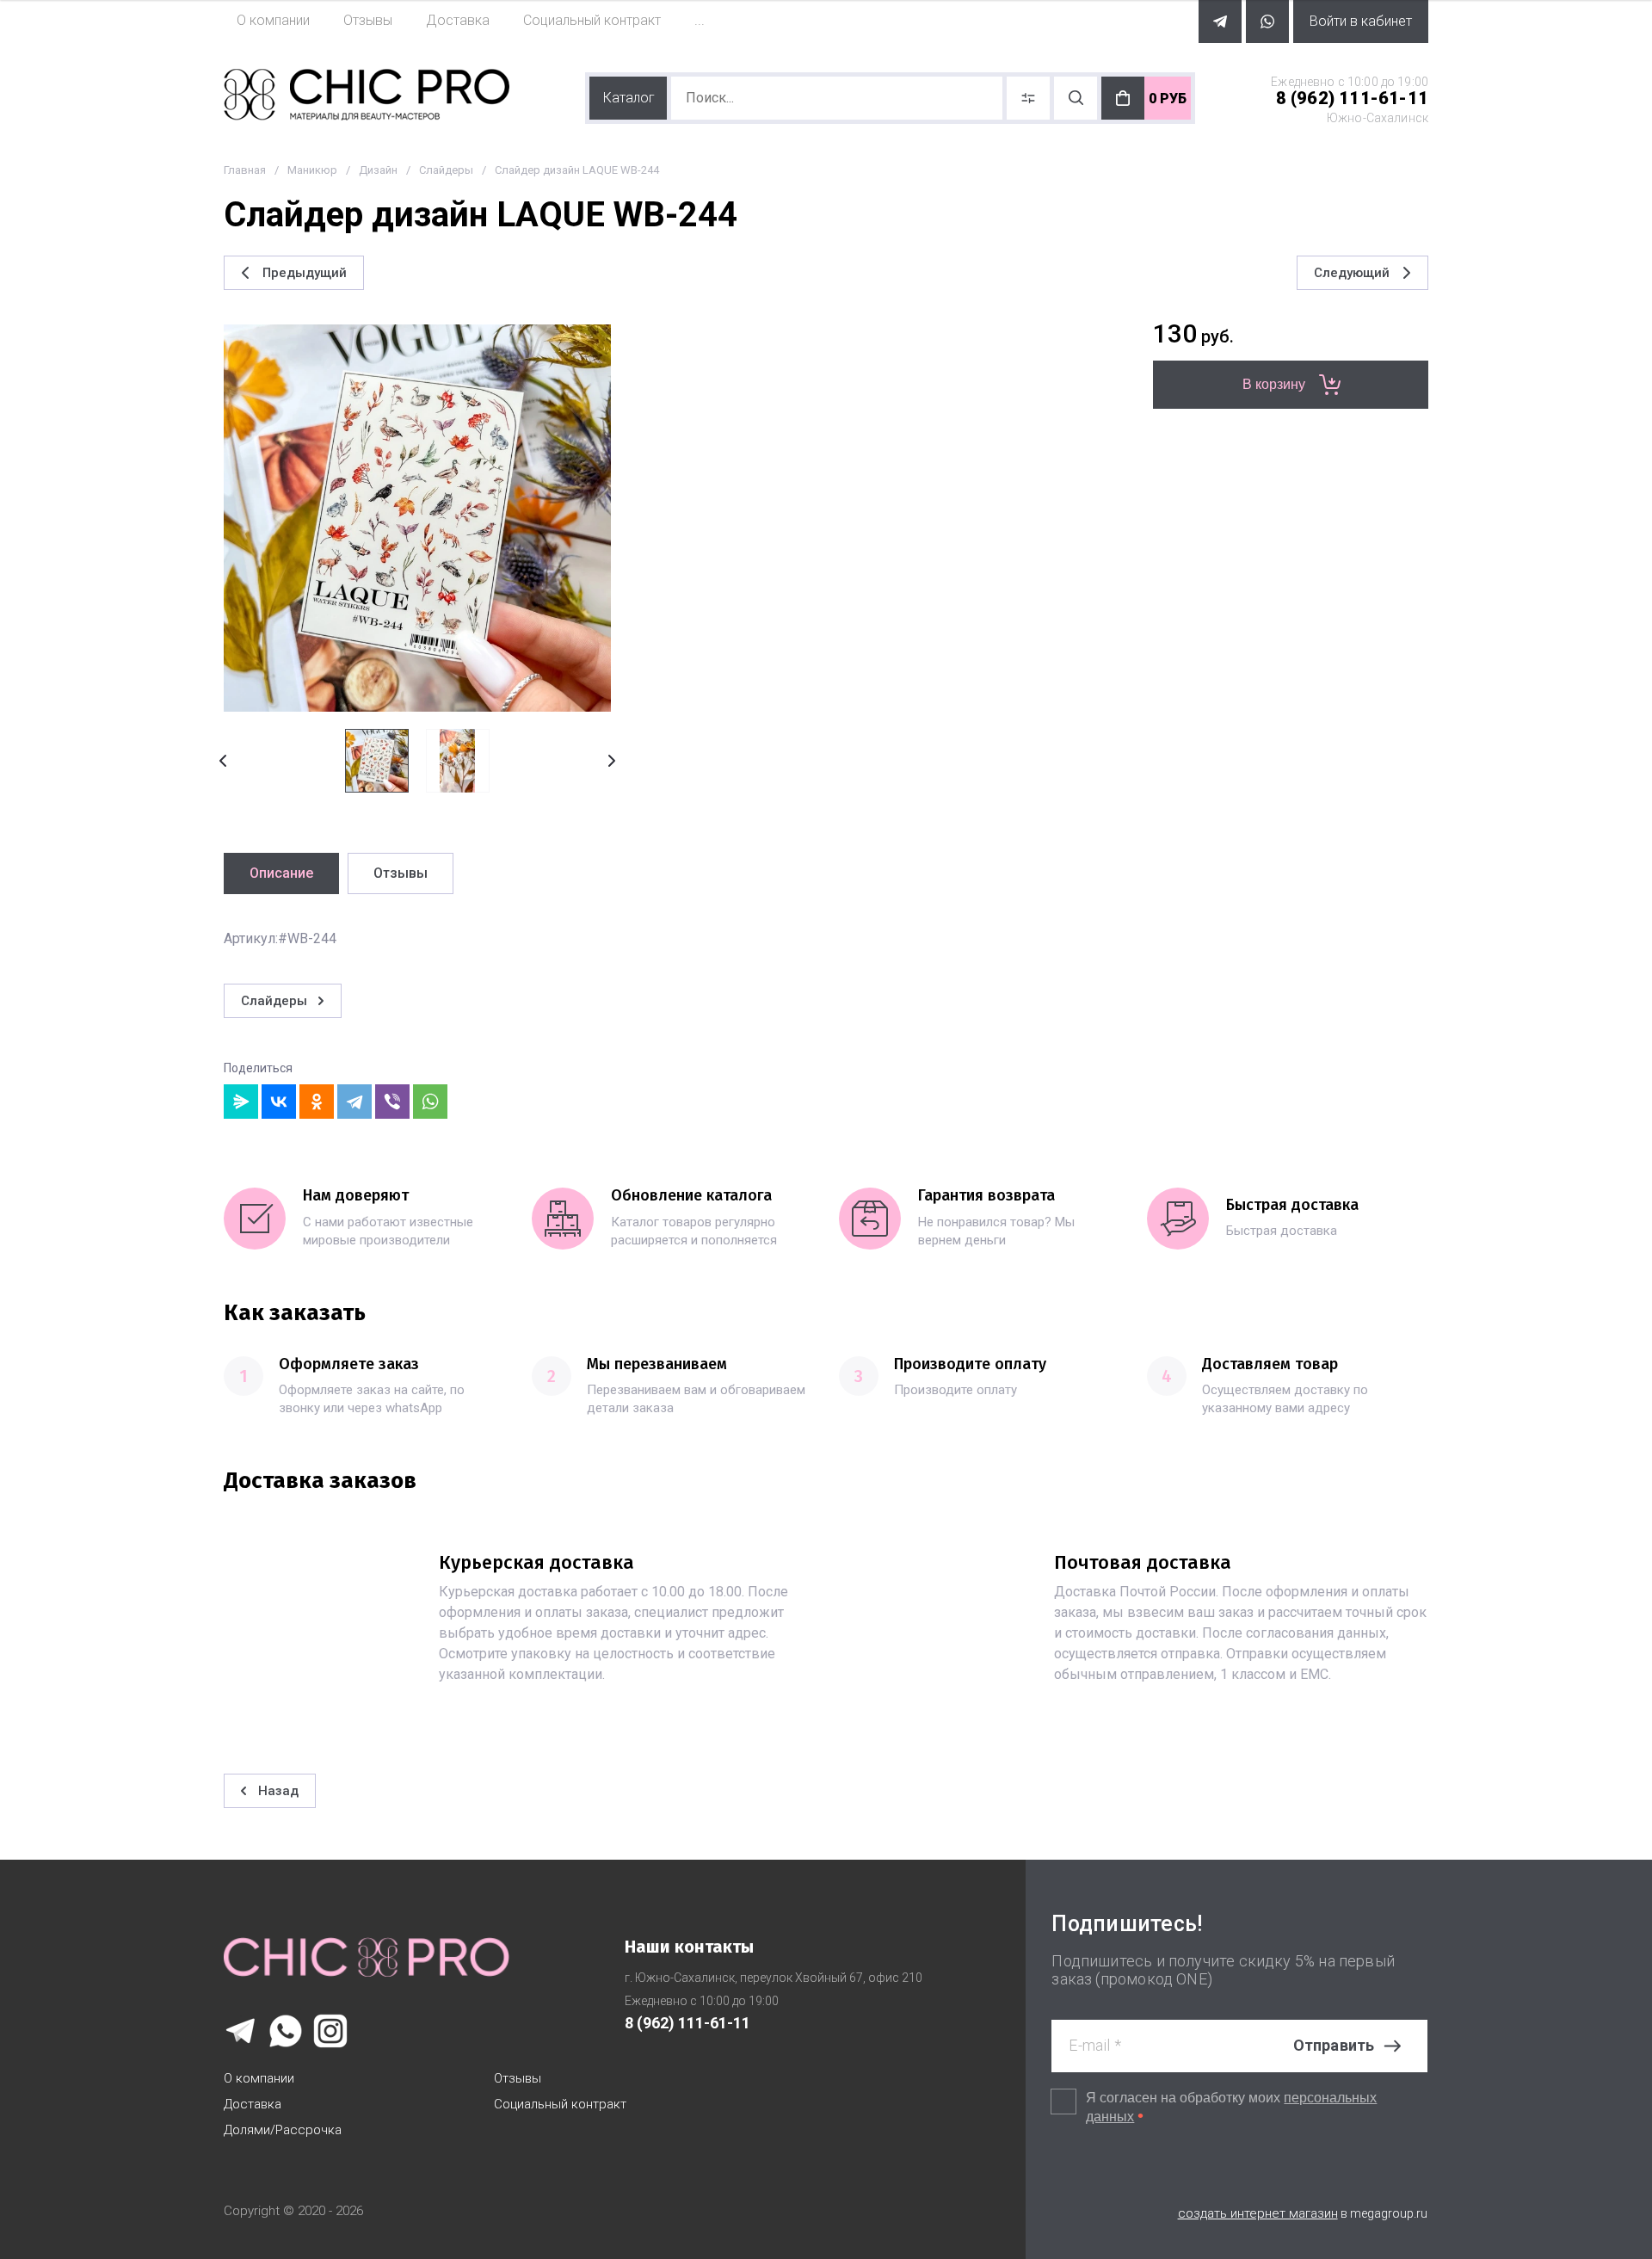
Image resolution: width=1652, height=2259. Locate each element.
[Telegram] (354, 1102)
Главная (245, 170)
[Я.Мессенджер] (241, 1102)
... (700, 20)
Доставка (253, 2104)
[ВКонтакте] (279, 1102)
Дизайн (378, 170)
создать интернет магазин (1258, 2213)
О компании (259, 2078)
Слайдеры (446, 170)
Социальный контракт (560, 2104)
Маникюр (312, 170)
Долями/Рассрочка (283, 2130)
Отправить (1334, 2045)
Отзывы (518, 2078)
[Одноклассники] (317, 1102)
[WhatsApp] (430, 1102)
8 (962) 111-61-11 (1352, 98)
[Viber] (392, 1102)
